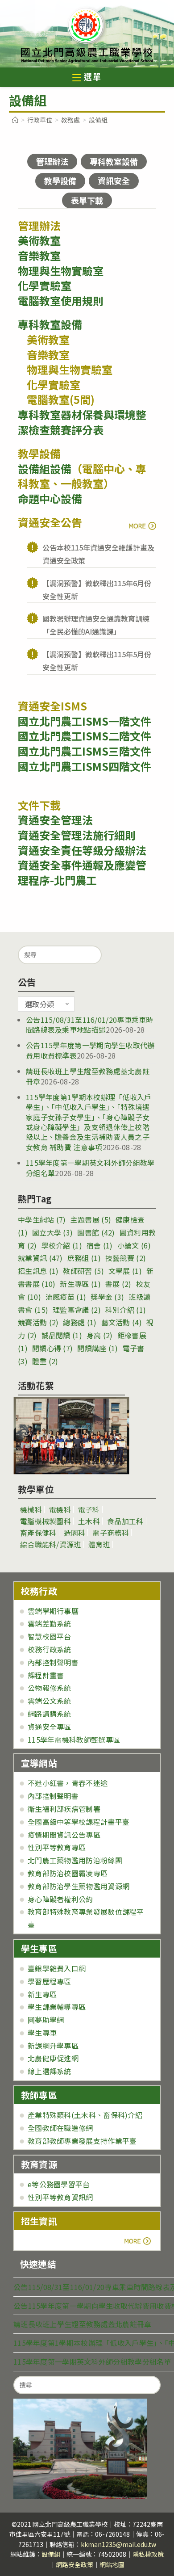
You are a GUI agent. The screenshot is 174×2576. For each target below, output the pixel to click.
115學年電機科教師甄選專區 (74, 1740)
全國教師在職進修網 (60, 2128)
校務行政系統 (50, 1649)
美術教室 (39, 240)
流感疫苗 (66, 1297)
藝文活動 (122, 1322)
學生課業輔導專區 (57, 2007)
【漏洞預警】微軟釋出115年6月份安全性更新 (97, 590)
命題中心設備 (50, 498)
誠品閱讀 (62, 1335)
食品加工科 (125, 1521)
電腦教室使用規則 (61, 300)
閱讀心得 (52, 1348)
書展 (118, 1284)
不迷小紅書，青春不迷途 (68, 1783)
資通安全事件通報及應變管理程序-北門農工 (82, 872)
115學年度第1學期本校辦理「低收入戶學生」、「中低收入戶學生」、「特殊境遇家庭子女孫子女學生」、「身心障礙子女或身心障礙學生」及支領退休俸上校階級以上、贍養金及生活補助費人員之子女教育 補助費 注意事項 (89, 1122)
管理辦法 (52, 161)
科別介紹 (126, 1310)
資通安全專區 (50, 1727)
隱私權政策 (148, 2554)
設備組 (51, 2554)
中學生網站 (42, 1219)
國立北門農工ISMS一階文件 (85, 721)
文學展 (125, 1271)
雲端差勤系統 (50, 1623)
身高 (100, 1335)
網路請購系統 (50, 1714)
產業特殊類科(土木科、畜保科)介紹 (85, 2115)
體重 (45, 1361)
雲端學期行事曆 (53, 1611)
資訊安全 (114, 181)
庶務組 (84, 1258)
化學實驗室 (45, 285)
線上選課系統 (50, 2071)
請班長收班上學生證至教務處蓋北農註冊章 (88, 1076)
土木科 (89, 1521)
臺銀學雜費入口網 (57, 1968)
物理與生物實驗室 (61, 271)
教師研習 (83, 1271)
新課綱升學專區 (53, 2046)
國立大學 (52, 1232)
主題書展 (91, 1219)
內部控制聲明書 (53, 1662)
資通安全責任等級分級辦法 (82, 850)
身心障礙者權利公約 (60, 1899)
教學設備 (60, 181)
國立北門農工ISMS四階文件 (85, 766)
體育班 (99, 1544)
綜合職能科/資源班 (51, 1544)
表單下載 (87, 200)
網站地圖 (112, 2564)
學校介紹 (62, 1245)
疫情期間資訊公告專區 (64, 1835)
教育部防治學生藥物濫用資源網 (79, 1886)
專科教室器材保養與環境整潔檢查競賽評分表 (82, 422)
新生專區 (80, 1284)
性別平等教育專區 (57, 1847)
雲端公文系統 (50, 1701)
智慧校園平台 (50, 1636)
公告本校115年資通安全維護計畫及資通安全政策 (98, 554)
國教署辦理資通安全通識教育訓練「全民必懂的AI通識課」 (96, 625)
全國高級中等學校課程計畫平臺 (79, 1822)
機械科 (31, 1509)
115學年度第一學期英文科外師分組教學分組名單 (92, 2362)
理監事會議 (77, 1310)
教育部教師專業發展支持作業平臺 (82, 2141)
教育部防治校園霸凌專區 (68, 1873)
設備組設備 (45, 469)
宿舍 (100, 1245)
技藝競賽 (126, 1258)
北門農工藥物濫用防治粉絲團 (75, 1860)
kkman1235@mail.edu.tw (118, 2544)
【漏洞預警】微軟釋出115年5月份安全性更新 (97, 661)
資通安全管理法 (55, 820)
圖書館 (96, 1232)
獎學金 (107, 1297)
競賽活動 (38, 1322)
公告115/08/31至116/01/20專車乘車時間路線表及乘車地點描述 (90, 1025)
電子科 (89, 1509)
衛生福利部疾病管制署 (64, 1809)
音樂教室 (39, 255)
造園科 (75, 1533)
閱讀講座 (97, 1348)
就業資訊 (40, 1258)
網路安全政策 (75, 2564)
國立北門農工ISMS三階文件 (85, 751)
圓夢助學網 (46, 2020)
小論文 (134, 1245)
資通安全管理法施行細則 (77, 835)
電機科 (60, 1509)
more (142, 525)
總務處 (80, 1322)
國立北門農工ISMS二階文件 (85, 736)
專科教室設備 (114, 161)
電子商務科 (111, 1533)
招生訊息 (38, 1271)
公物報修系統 (50, 1688)
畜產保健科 (38, 1533)
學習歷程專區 (50, 1981)
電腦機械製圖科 (46, 1521)
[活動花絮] (71, 1436)
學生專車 (42, 2033)
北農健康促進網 (53, 2058)
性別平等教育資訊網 (60, 2197)
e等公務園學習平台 (59, 2184)
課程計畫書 (46, 1675)
